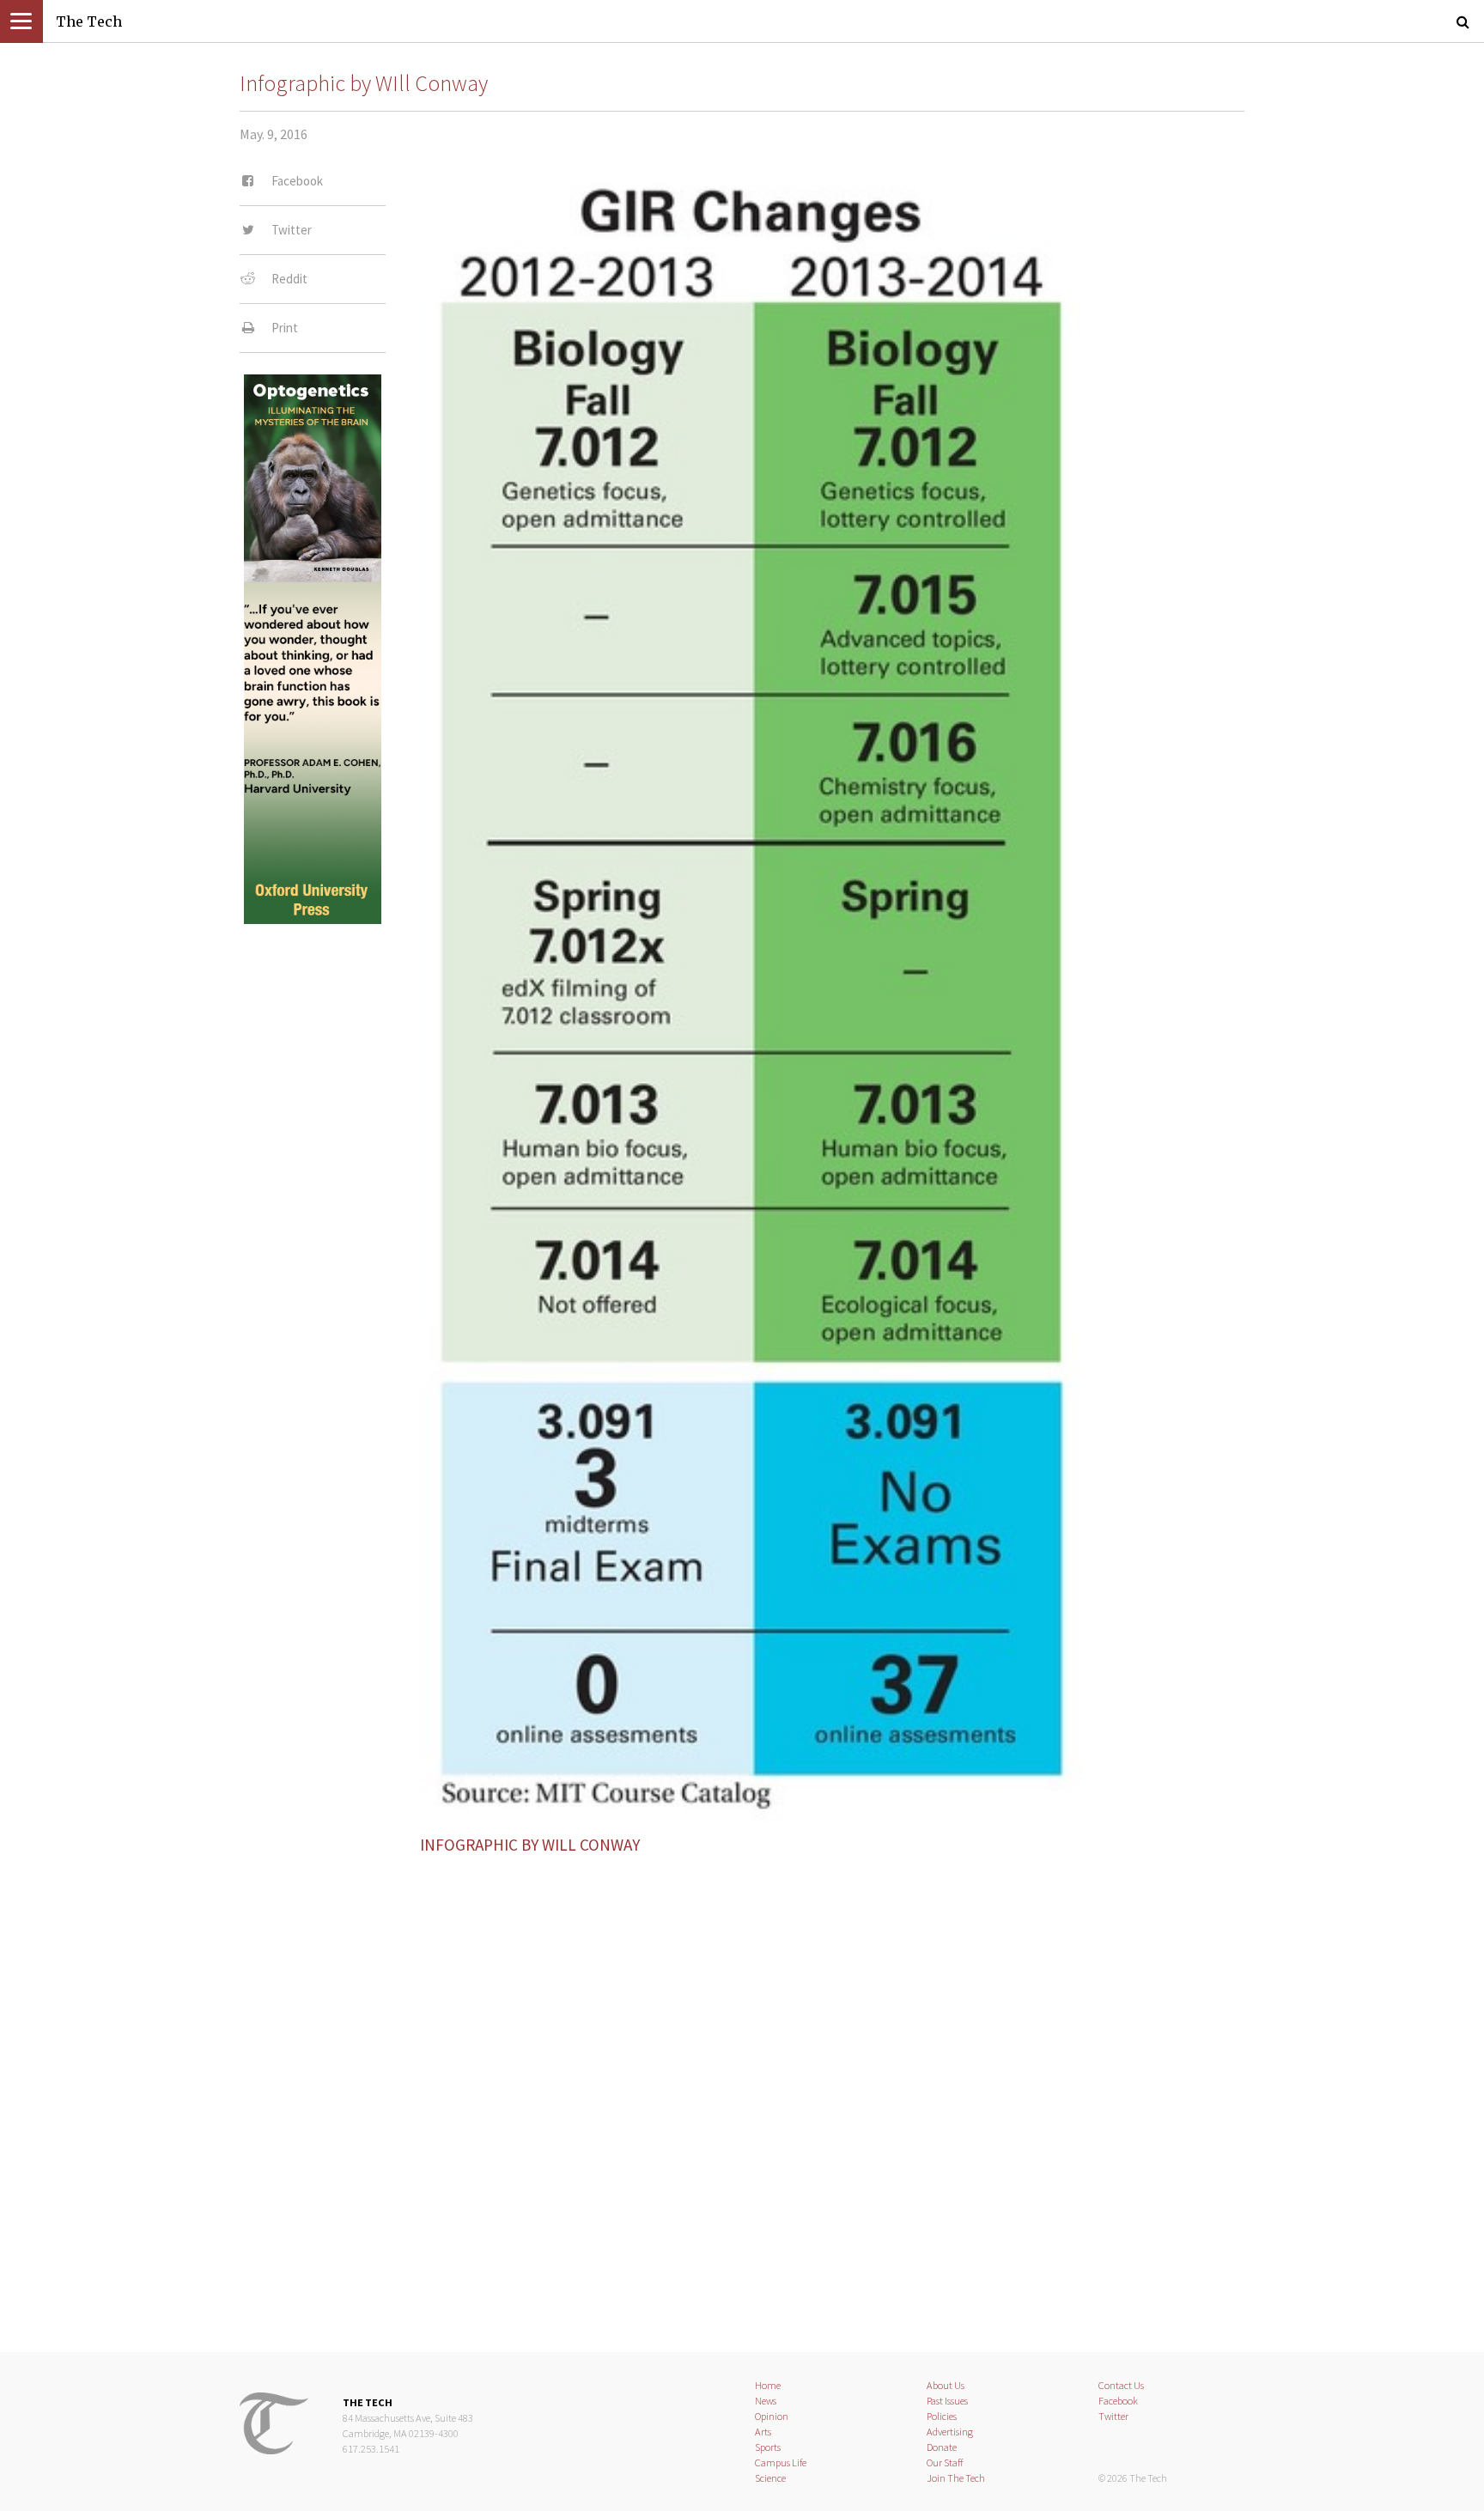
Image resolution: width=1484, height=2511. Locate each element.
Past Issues (947, 2401)
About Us (946, 2385)
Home (768, 2385)
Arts (763, 2432)
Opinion (772, 2416)
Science (770, 2478)
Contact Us (1121, 2385)
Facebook (1118, 2401)
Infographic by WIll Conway (364, 83)
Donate (942, 2447)
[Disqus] (742, 2088)
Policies (942, 2416)
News (766, 2401)
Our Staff (945, 2462)
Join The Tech (956, 2478)
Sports (768, 2447)
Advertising (950, 2432)
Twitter (1113, 2416)
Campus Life (781, 2462)
